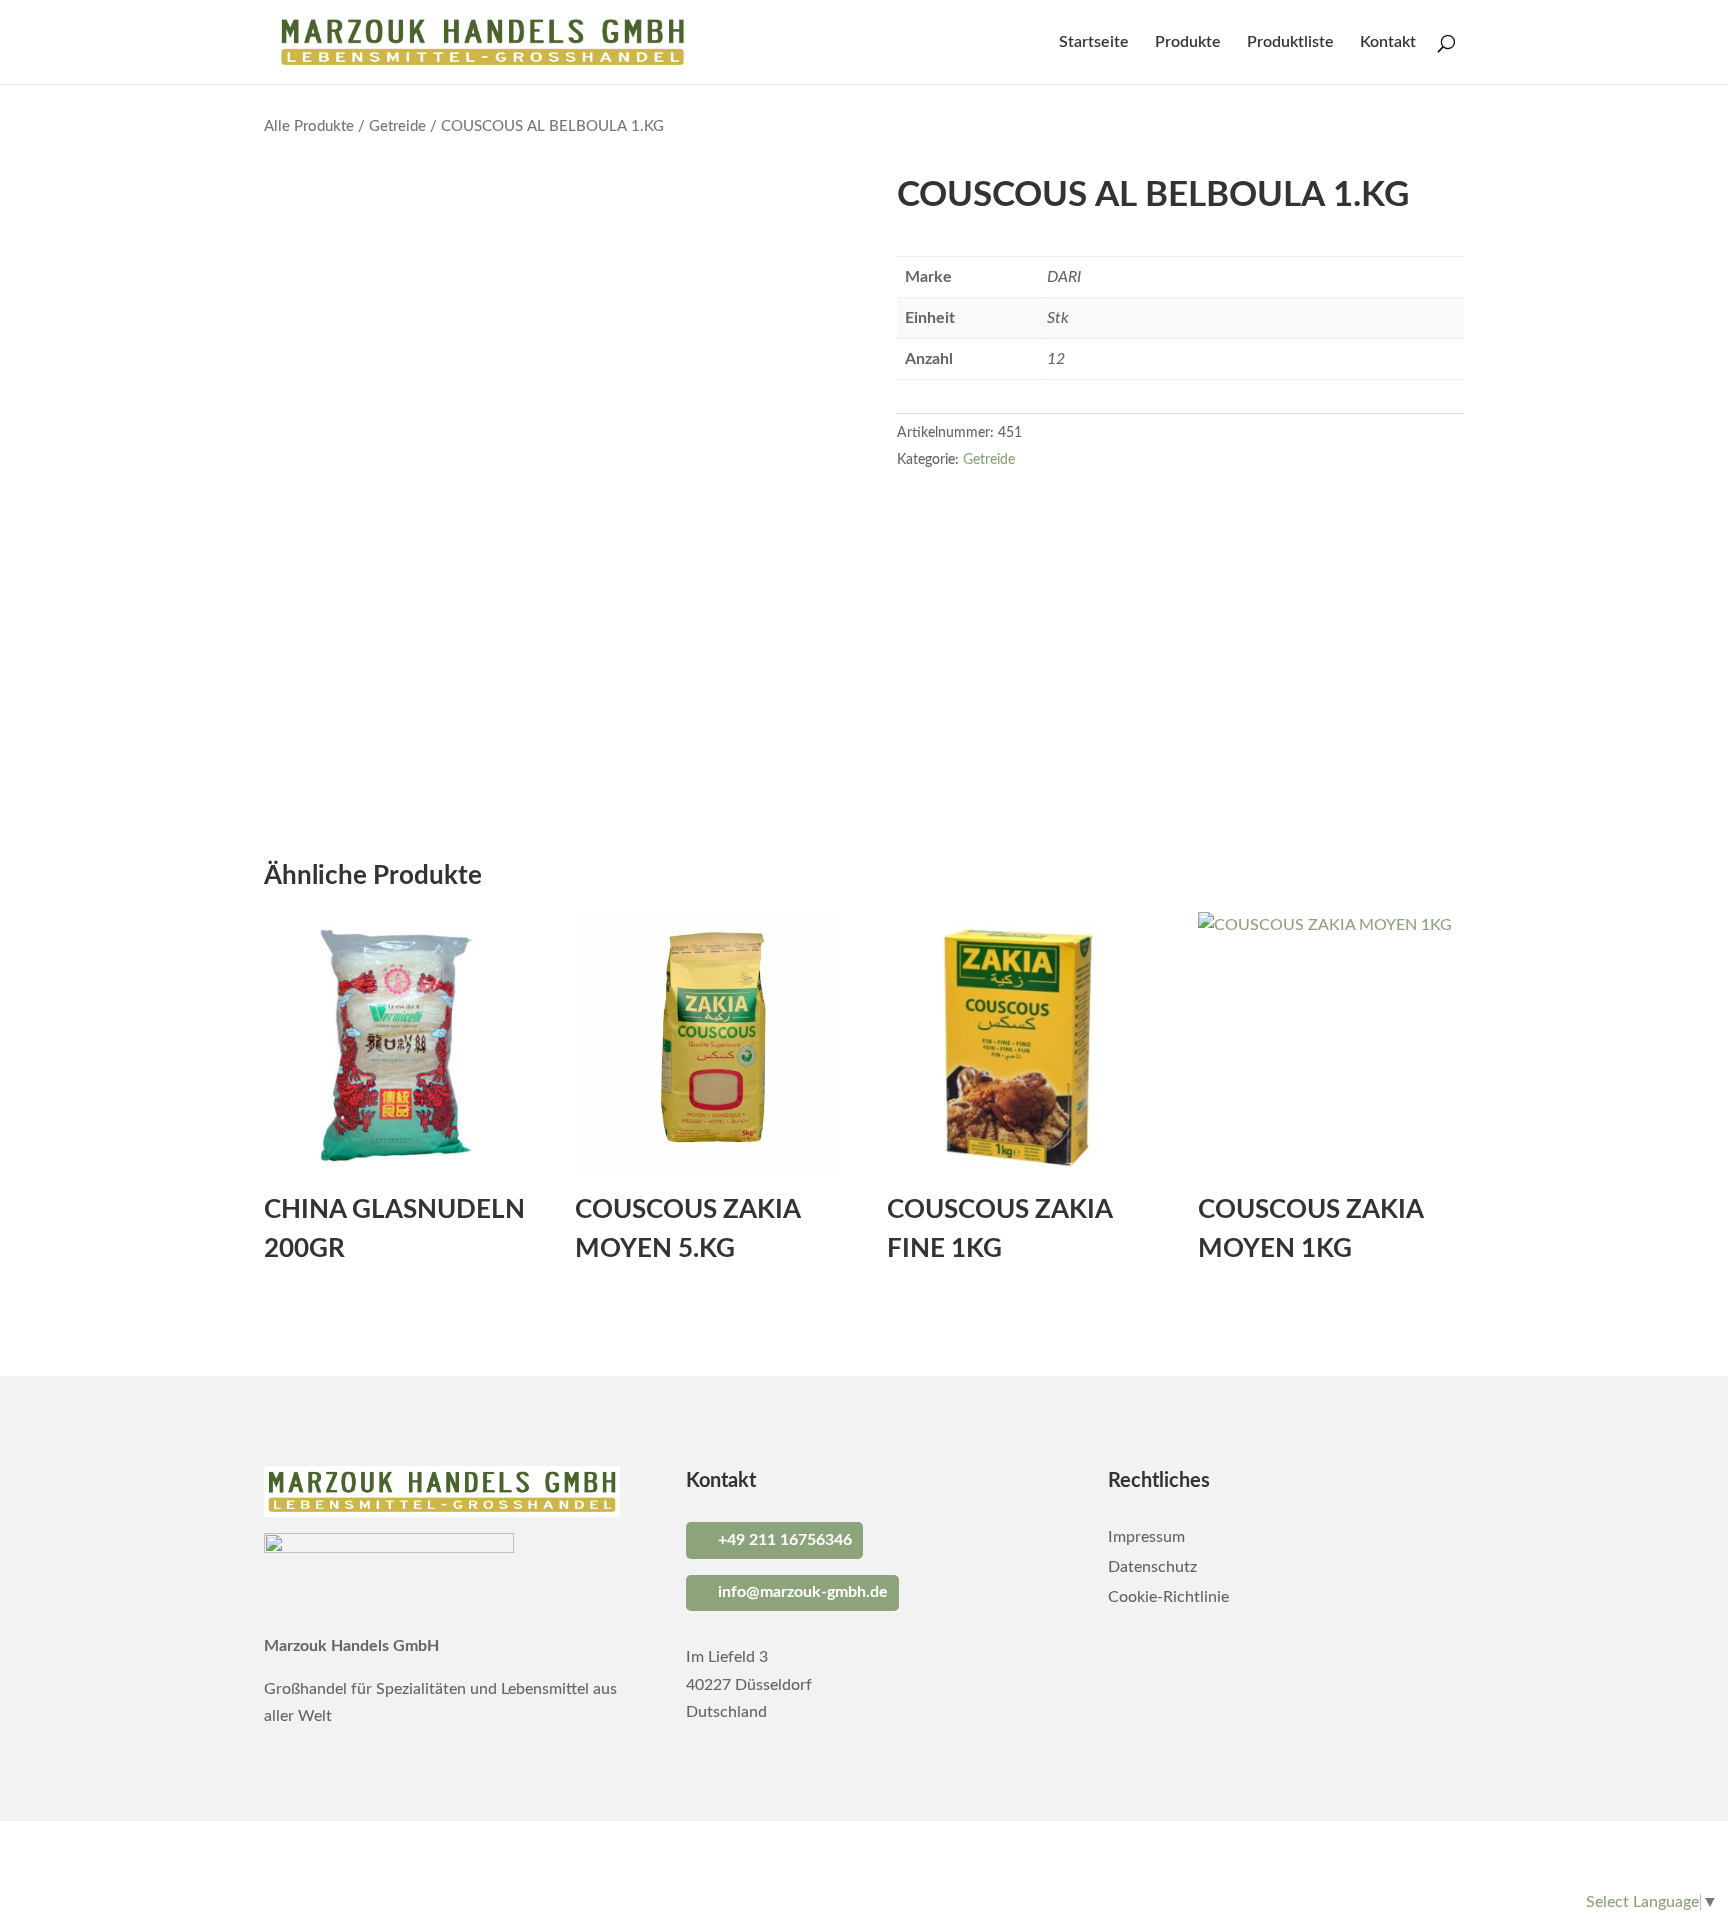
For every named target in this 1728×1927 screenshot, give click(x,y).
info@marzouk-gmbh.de (803, 1592)
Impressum (1146, 1537)
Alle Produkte (309, 126)
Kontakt (1388, 42)
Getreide (397, 126)
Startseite (1094, 42)
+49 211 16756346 (785, 1540)
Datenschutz (1152, 1567)
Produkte (1188, 42)
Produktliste (1290, 42)
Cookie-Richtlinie (1168, 1597)
